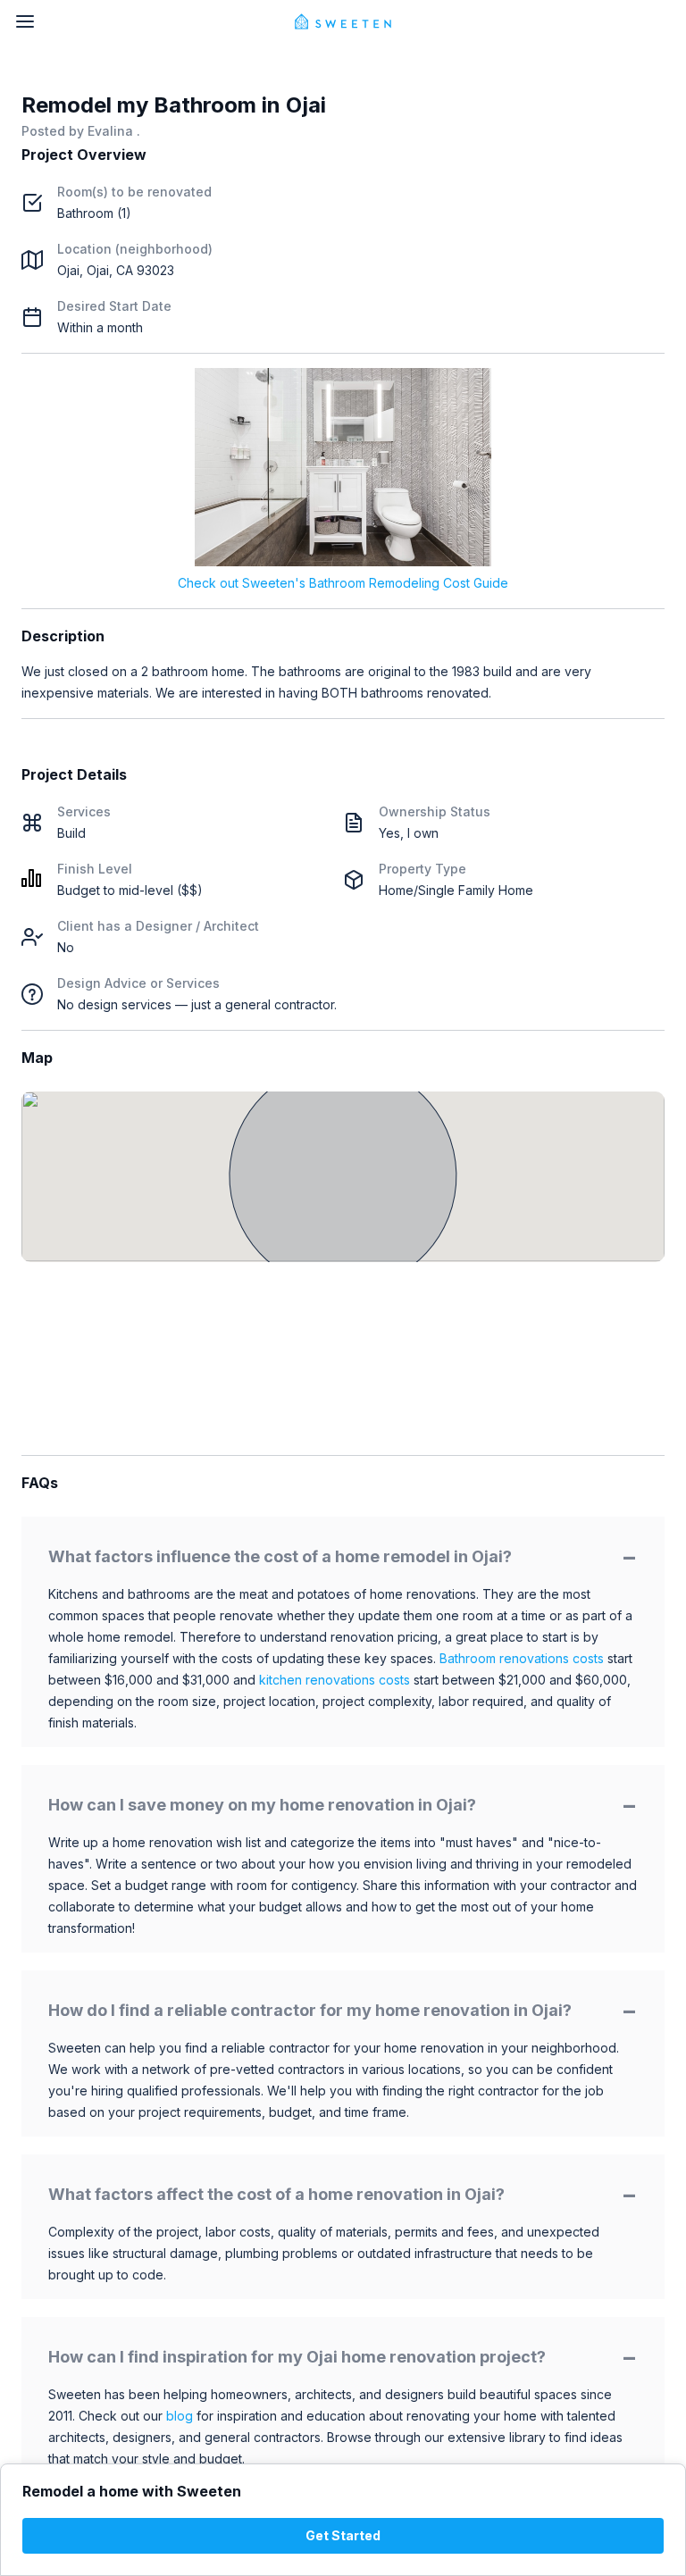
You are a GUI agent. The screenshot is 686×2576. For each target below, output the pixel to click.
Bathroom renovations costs (522, 1658)
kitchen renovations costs (335, 1680)
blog (180, 2416)
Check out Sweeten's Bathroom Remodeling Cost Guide (343, 583)
